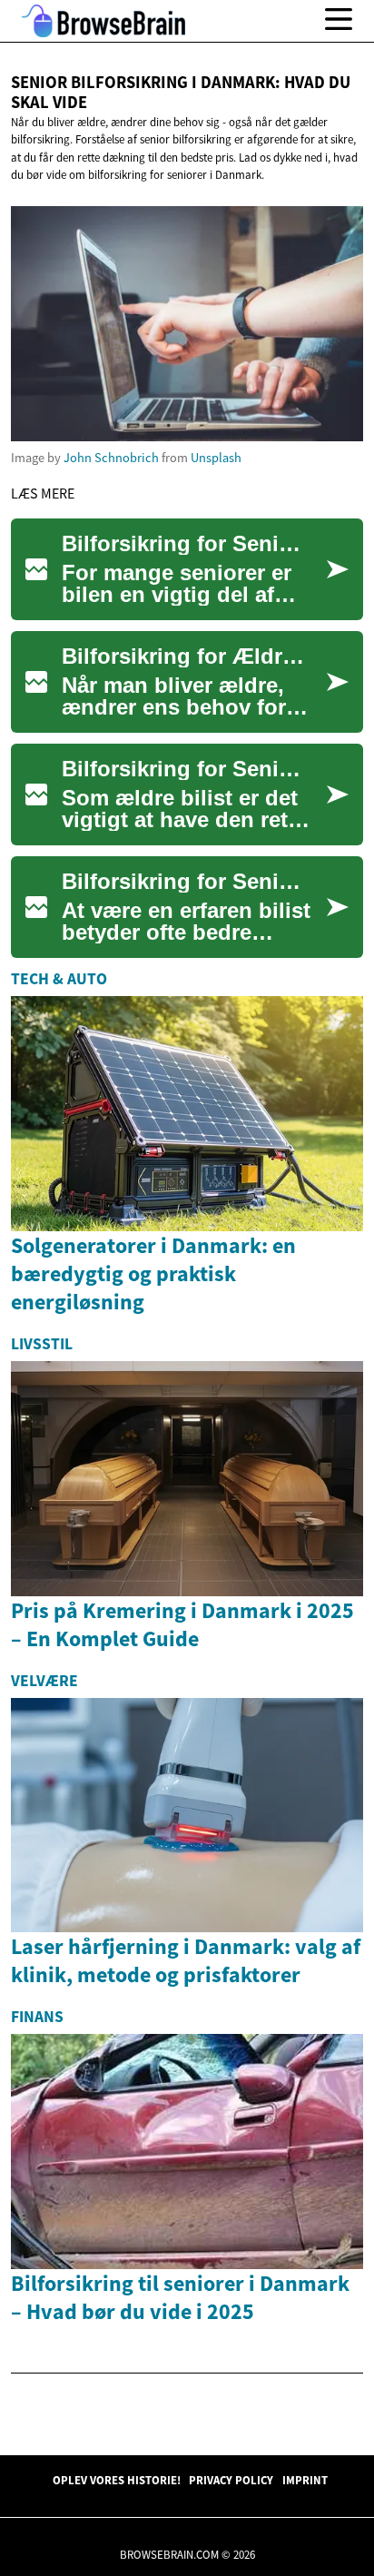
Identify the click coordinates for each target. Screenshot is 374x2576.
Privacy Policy (231, 2480)
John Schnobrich (111, 458)
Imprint (305, 2480)
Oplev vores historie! (117, 2480)
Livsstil (42, 1344)
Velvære (44, 1681)
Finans (37, 2017)
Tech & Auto (59, 979)
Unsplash (216, 458)
